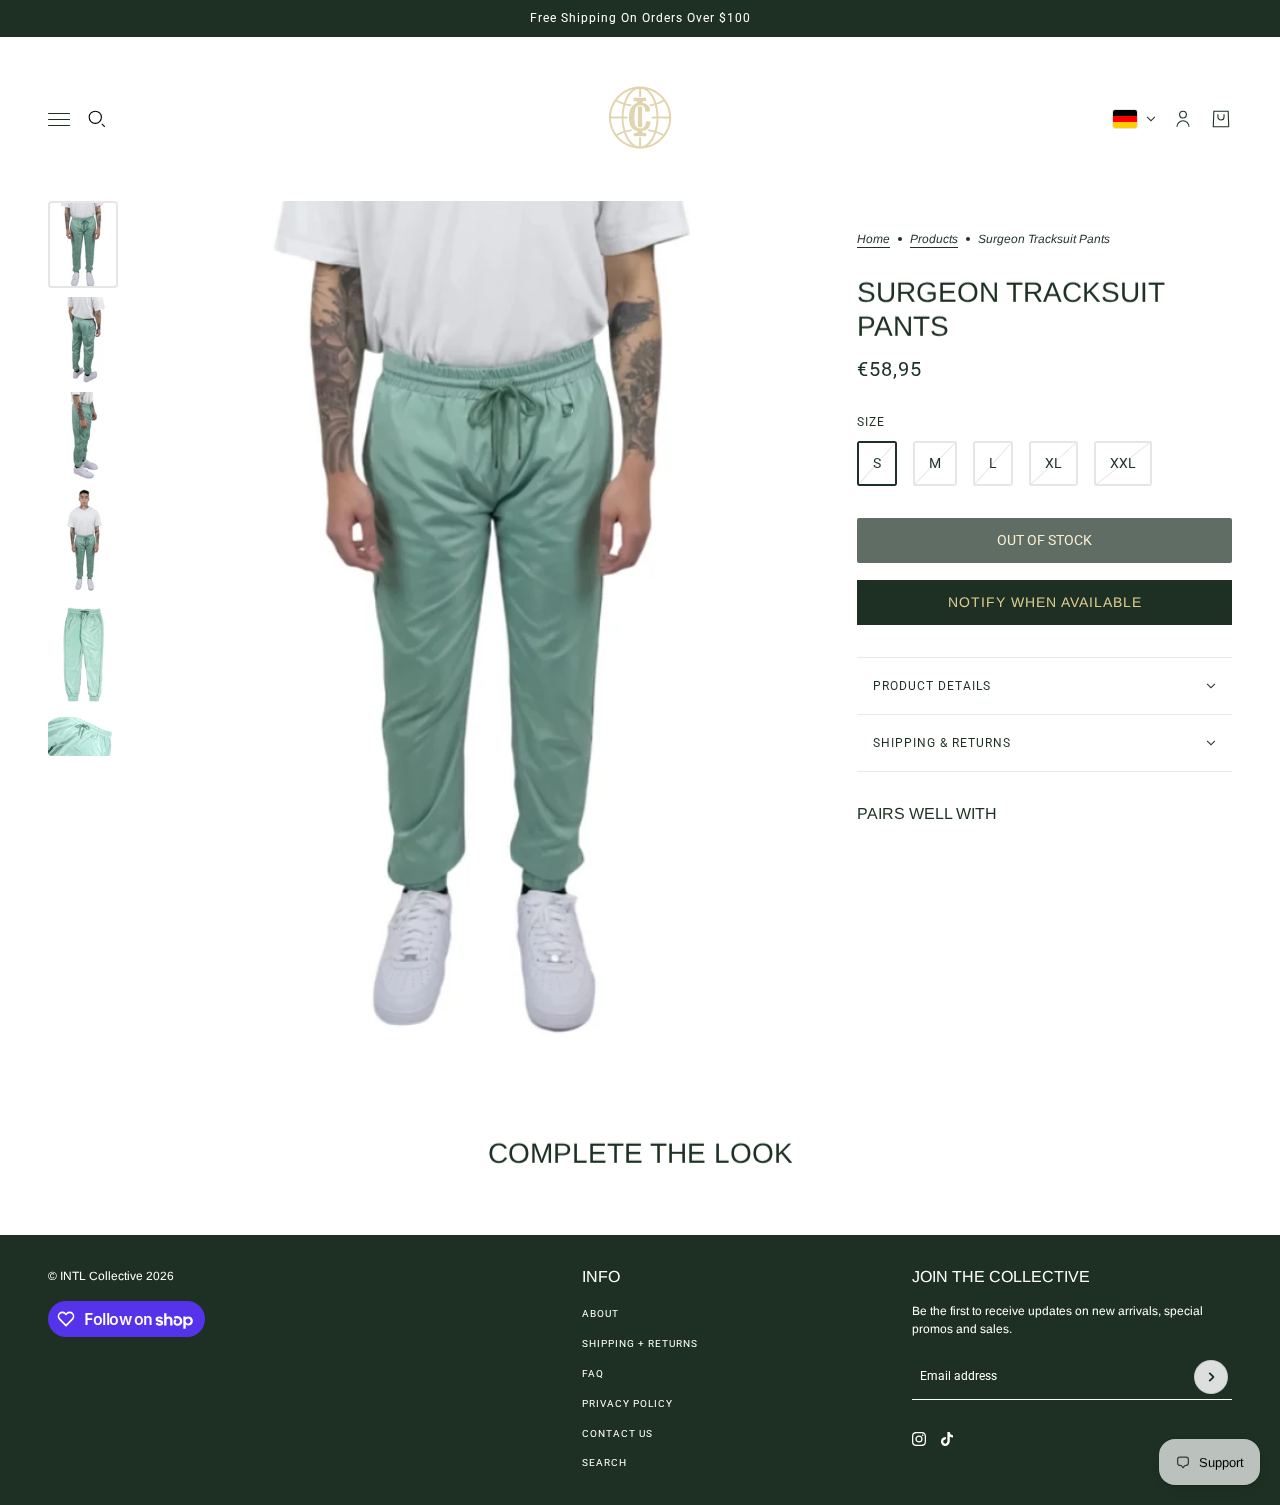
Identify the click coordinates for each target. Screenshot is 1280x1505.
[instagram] (919, 1439)
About (600, 1313)
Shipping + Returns (640, 1343)
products (934, 239)
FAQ (593, 1373)
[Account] (1183, 119)
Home (873, 239)
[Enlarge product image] (487, 627)
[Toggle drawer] (59, 119)
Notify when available (1045, 602)
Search (604, 1462)
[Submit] (1211, 1377)
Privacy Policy (627, 1403)
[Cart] (1221, 119)
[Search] (97, 119)
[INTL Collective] (640, 119)
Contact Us (617, 1433)
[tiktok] (947, 1439)
